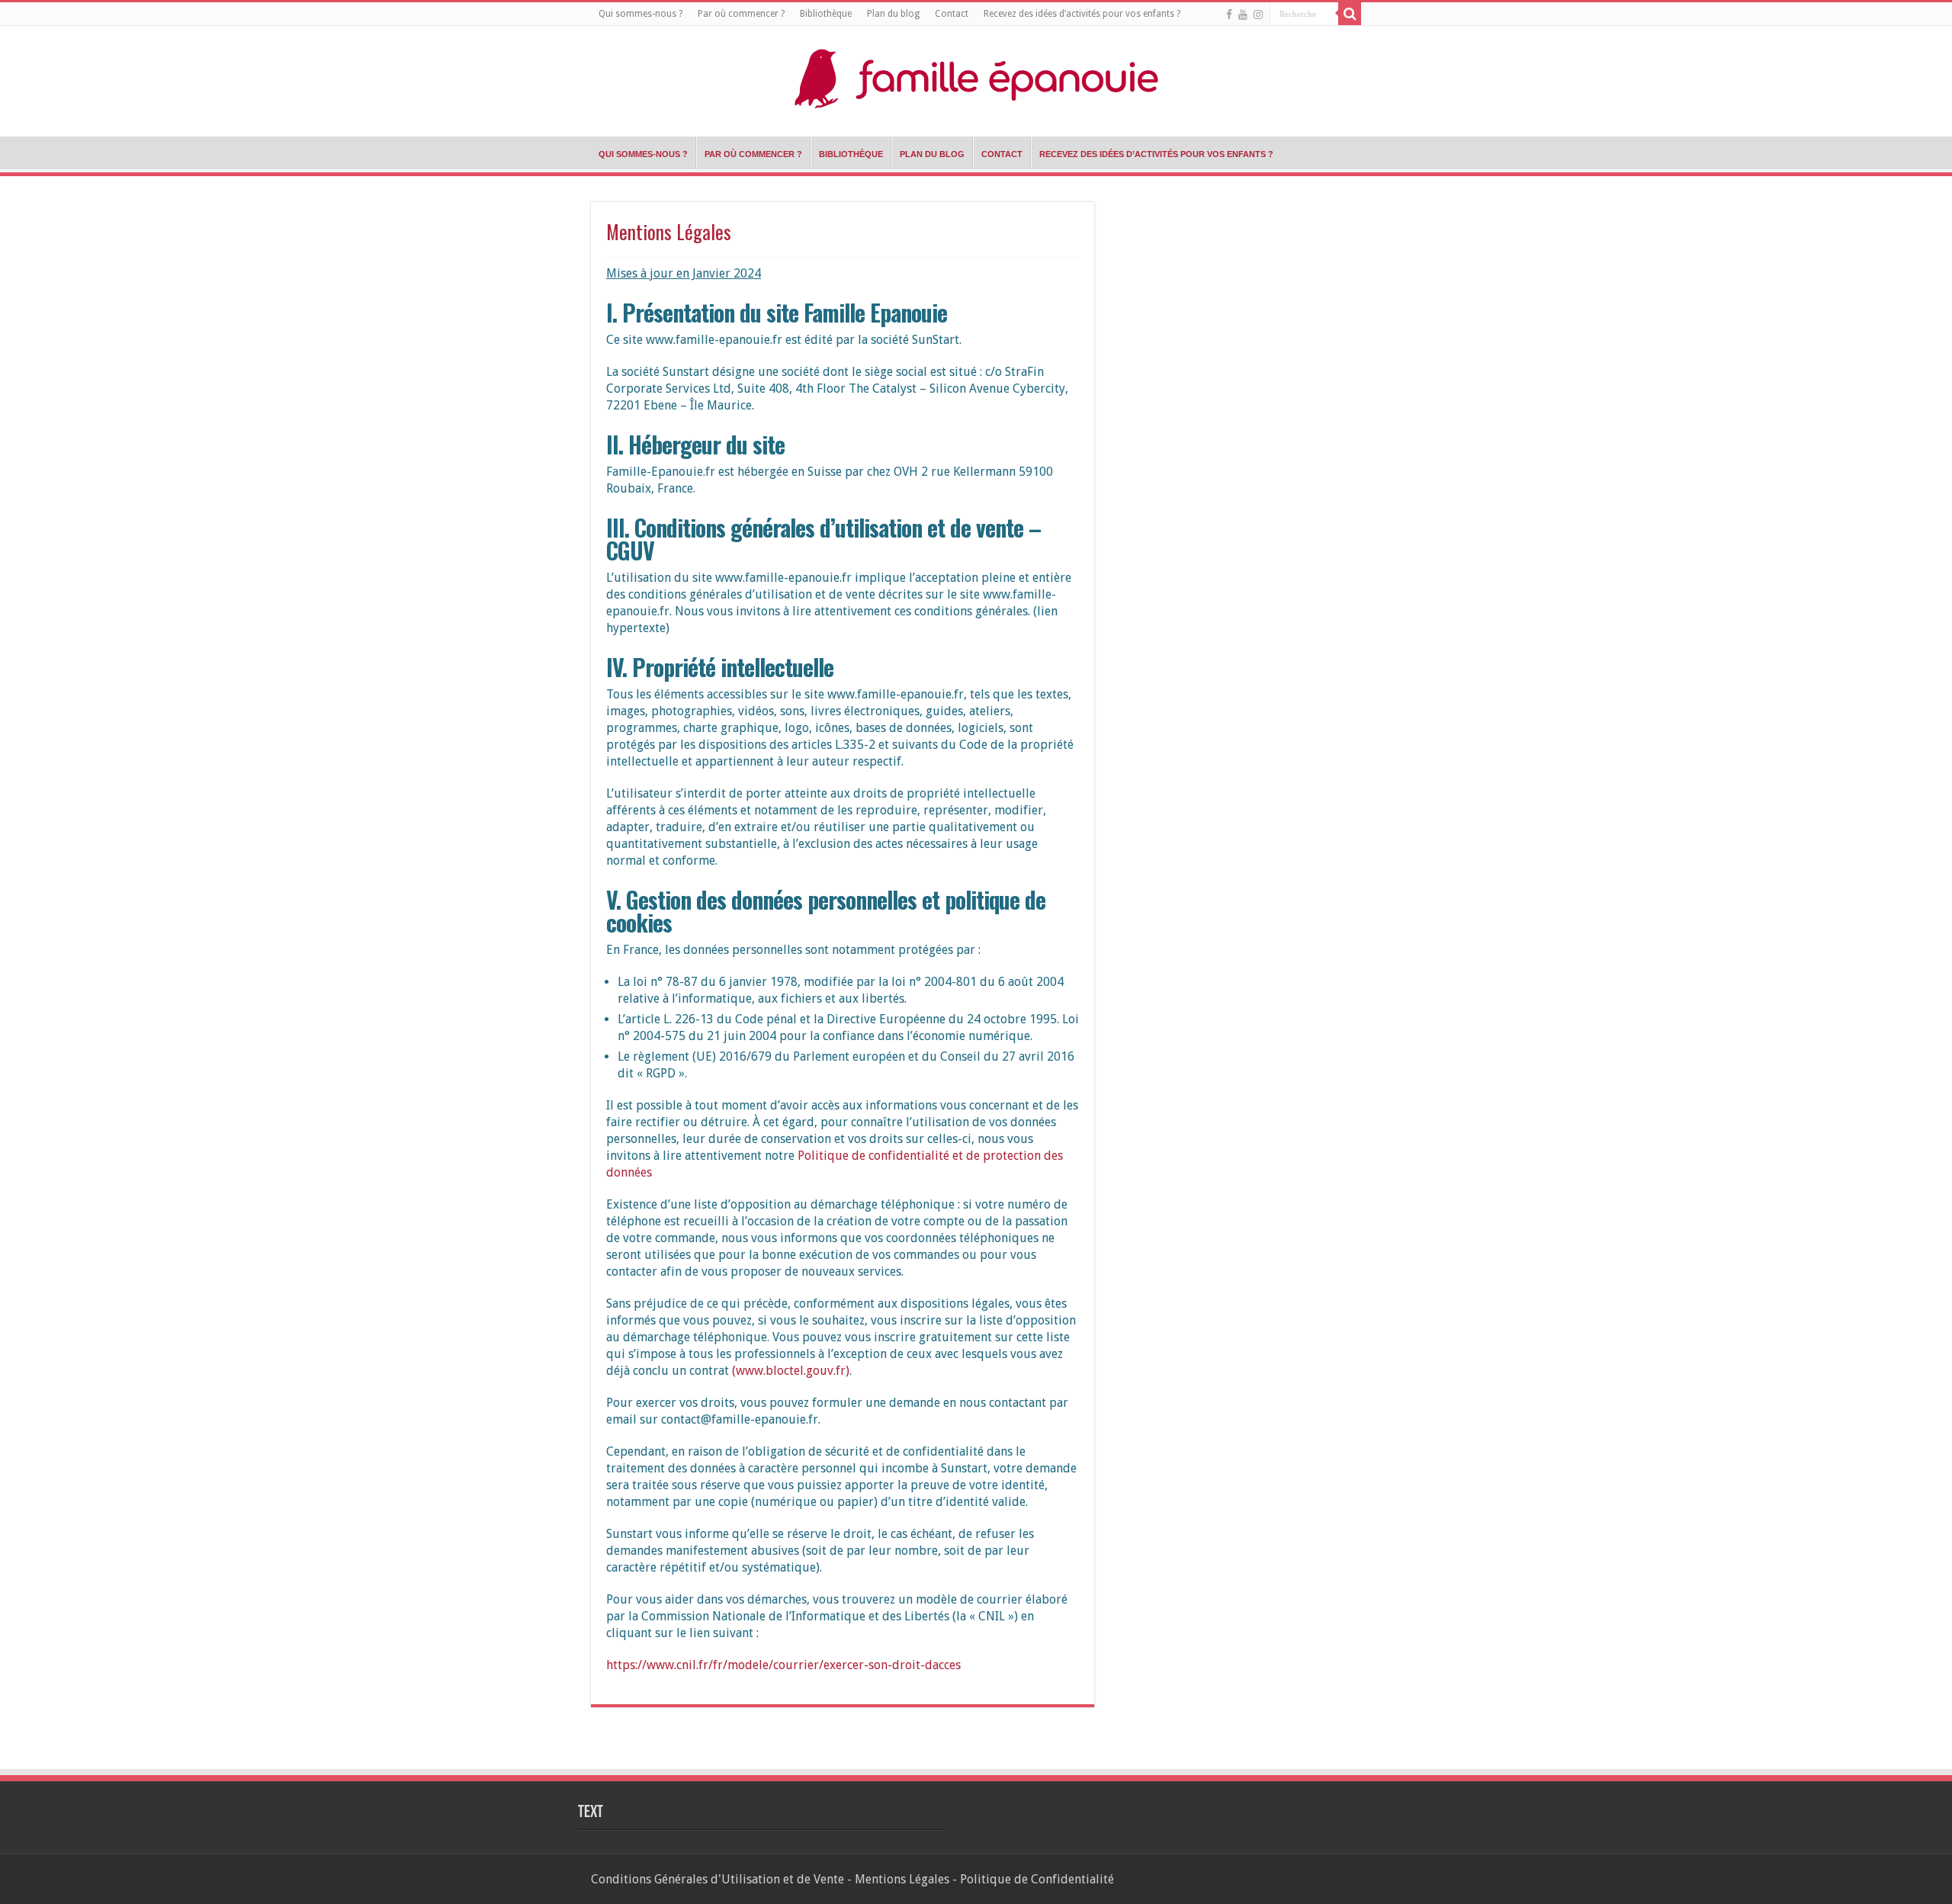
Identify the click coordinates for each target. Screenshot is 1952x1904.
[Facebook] (1229, 14)
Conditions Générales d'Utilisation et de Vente (718, 1879)
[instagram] (1258, 14)
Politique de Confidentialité (1037, 1879)
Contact (952, 14)
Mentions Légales (902, 1879)
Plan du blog (893, 14)
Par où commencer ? (741, 14)
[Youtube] (1243, 14)
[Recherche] (1350, 14)
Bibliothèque (826, 14)
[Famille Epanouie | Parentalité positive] (976, 75)
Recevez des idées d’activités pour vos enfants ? (1082, 14)
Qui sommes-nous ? (640, 14)
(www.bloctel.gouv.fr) (791, 1371)
